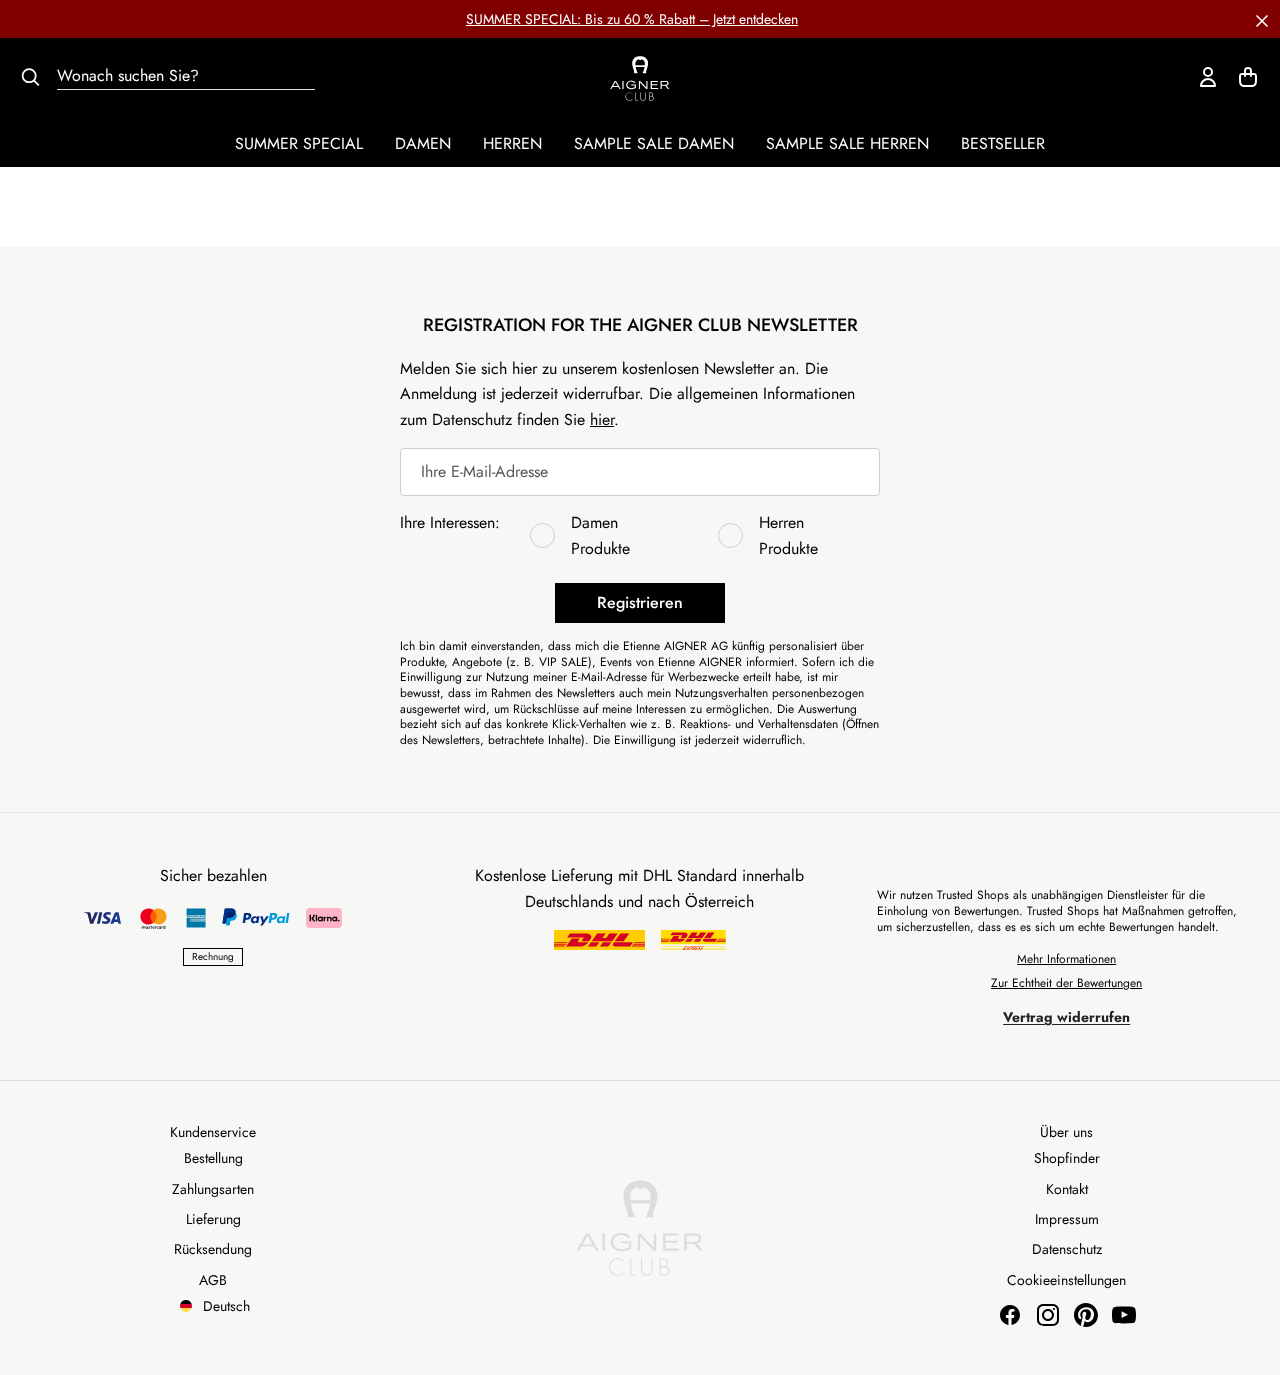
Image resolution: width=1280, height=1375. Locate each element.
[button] (1262, 19)
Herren (512, 143)
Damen (423, 143)
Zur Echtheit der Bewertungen (1066, 983)
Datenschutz (1067, 1249)
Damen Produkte (600, 535)
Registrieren (640, 602)
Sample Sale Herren (847, 143)
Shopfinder (1067, 1158)
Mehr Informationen (1066, 959)
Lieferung (213, 1219)
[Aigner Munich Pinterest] (1086, 1315)
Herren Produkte (788, 535)
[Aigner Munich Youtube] (1124, 1315)
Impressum (1067, 1219)
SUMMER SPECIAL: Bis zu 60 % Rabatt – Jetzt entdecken (632, 19)
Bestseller (1003, 143)
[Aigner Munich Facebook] (1010, 1315)
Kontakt (1067, 1189)
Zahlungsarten (213, 1189)
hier (602, 419)
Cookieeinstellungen (1066, 1280)
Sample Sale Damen (654, 143)
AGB (213, 1280)
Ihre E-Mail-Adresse (484, 471)
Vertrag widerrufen (1066, 1017)
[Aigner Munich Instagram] (1048, 1315)
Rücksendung (213, 1249)
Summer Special (299, 143)
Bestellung (213, 1158)
